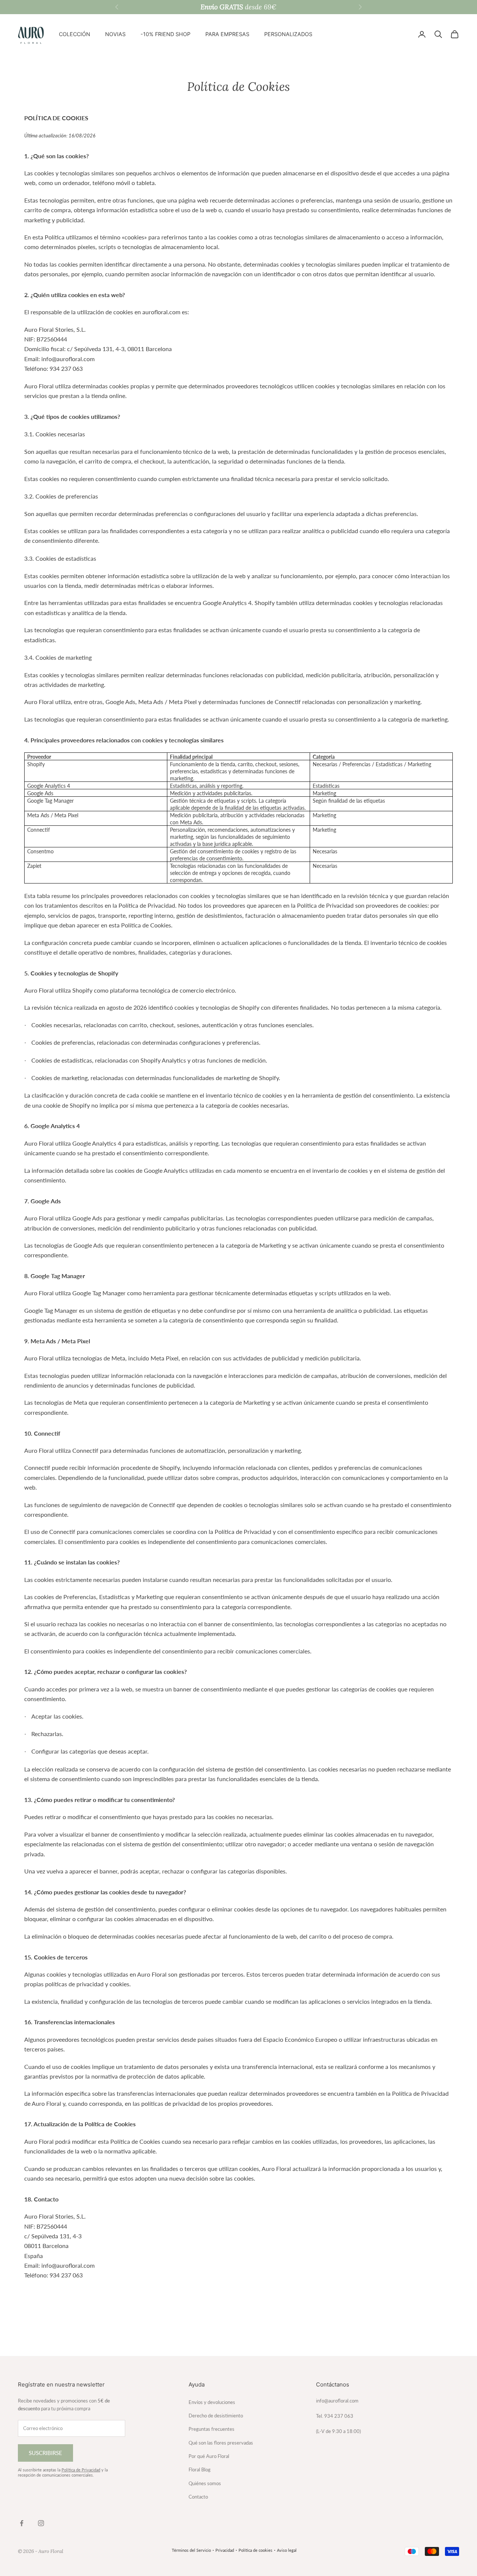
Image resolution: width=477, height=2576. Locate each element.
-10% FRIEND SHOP (165, 34)
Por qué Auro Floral (209, 2456)
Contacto (198, 2497)
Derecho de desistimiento (216, 2416)
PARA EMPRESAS (227, 34)
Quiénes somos (205, 2483)
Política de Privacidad (81, 2470)
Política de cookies (255, 2550)
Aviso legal (287, 2550)
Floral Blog (200, 2470)
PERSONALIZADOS (288, 34)
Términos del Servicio (191, 2550)
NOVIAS (115, 34)
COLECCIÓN (75, 34)
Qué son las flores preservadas (221, 2443)
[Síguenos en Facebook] (22, 2523)
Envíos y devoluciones (212, 2402)
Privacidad (225, 2550)
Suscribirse (45, 2453)
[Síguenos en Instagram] (41, 2523)
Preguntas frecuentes (211, 2429)
